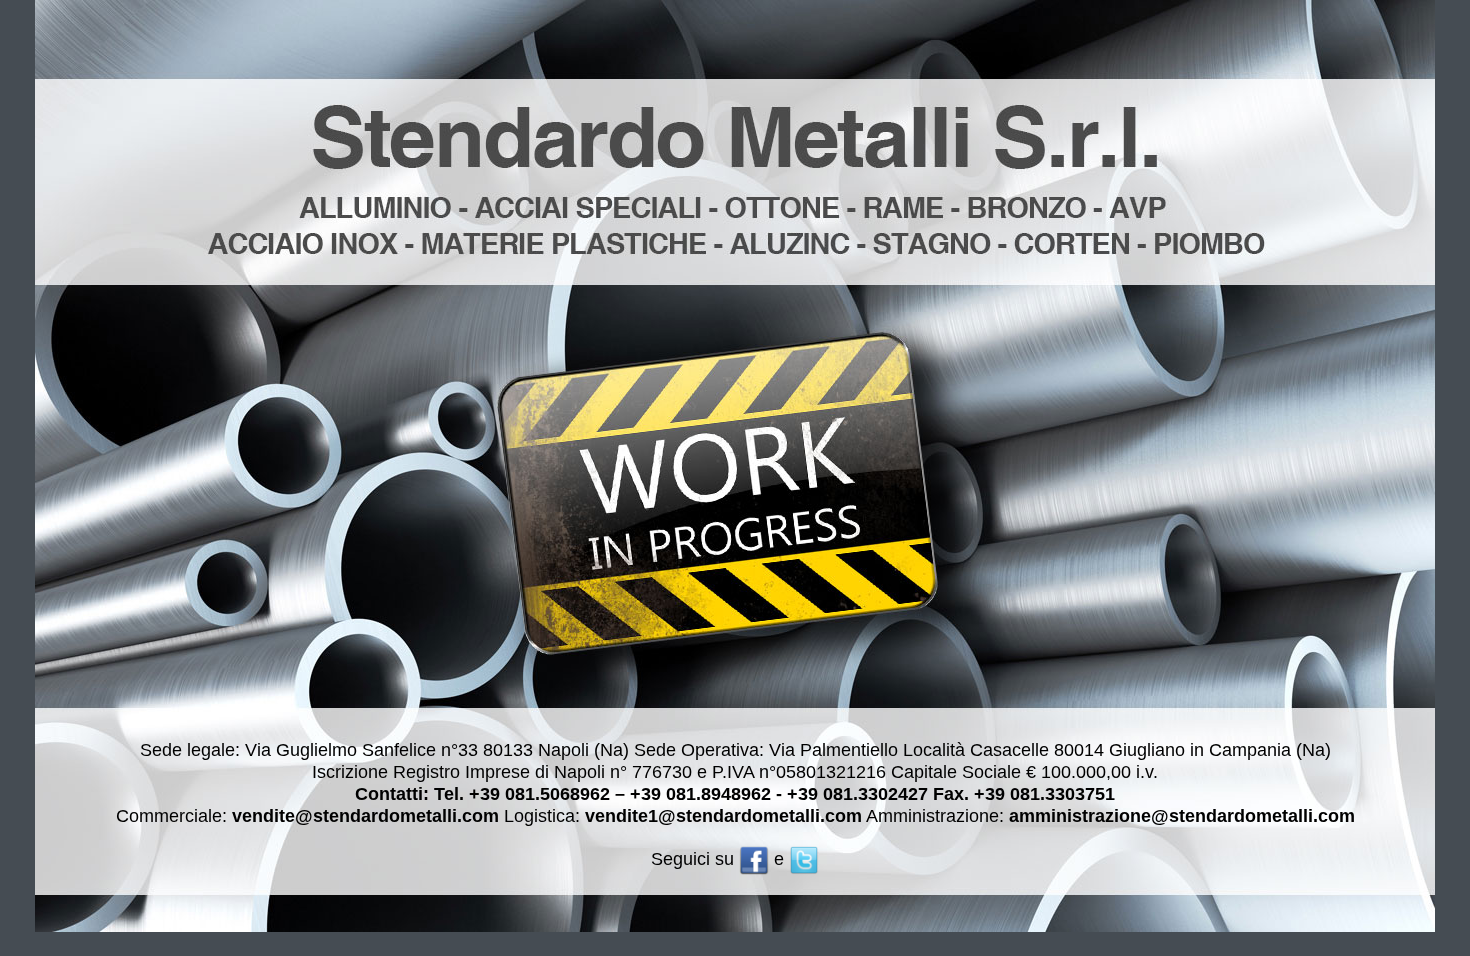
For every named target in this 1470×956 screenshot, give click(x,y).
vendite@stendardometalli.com (365, 816)
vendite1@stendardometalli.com (723, 816)
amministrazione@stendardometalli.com (1182, 816)
